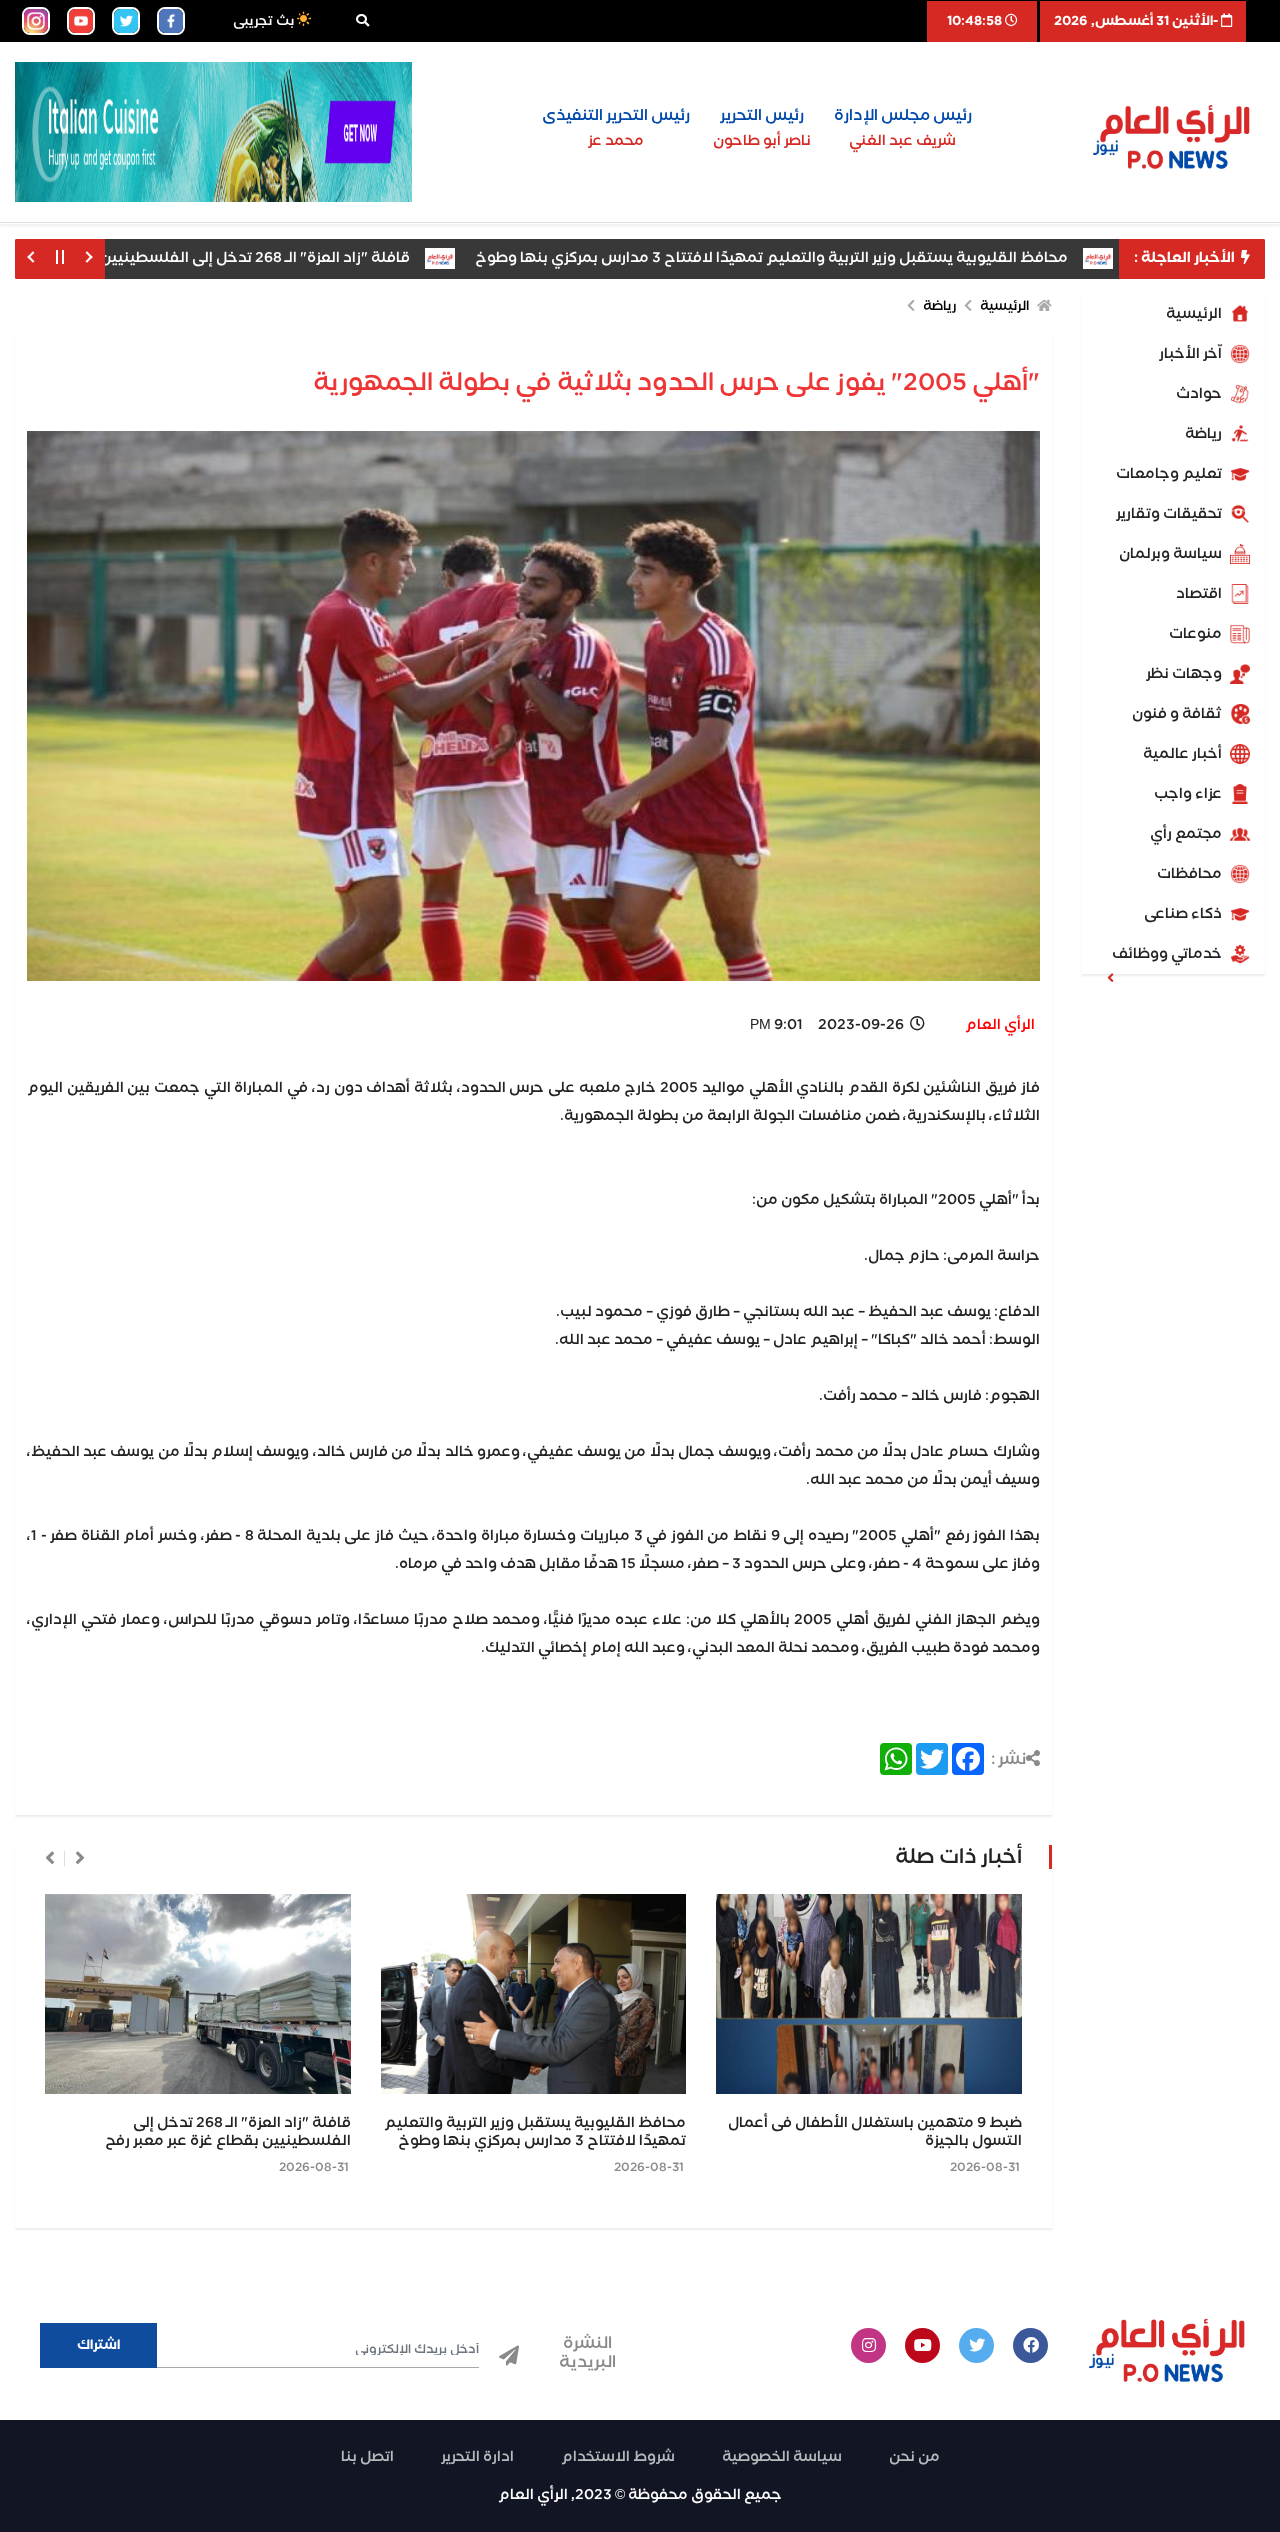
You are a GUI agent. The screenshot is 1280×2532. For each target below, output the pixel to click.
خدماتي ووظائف (1168, 954)
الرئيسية (1195, 314)
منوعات (1197, 634)
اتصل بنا (367, 2457)
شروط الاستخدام (618, 2457)
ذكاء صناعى (1184, 914)
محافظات (1191, 874)
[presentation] (80, 1858)
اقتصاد (1200, 594)
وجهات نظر (1185, 674)
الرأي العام (1000, 1025)
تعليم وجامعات (1170, 474)
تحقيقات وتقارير (1170, 514)
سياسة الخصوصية (782, 2457)
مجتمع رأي (1187, 834)
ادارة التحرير (477, 2457)
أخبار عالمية (1184, 754)
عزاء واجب (1189, 794)
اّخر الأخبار (1192, 354)
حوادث (1200, 394)
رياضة (1205, 434)
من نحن (914, 2457)
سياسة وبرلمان (1172, 554)
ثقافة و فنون (1178, 714)
